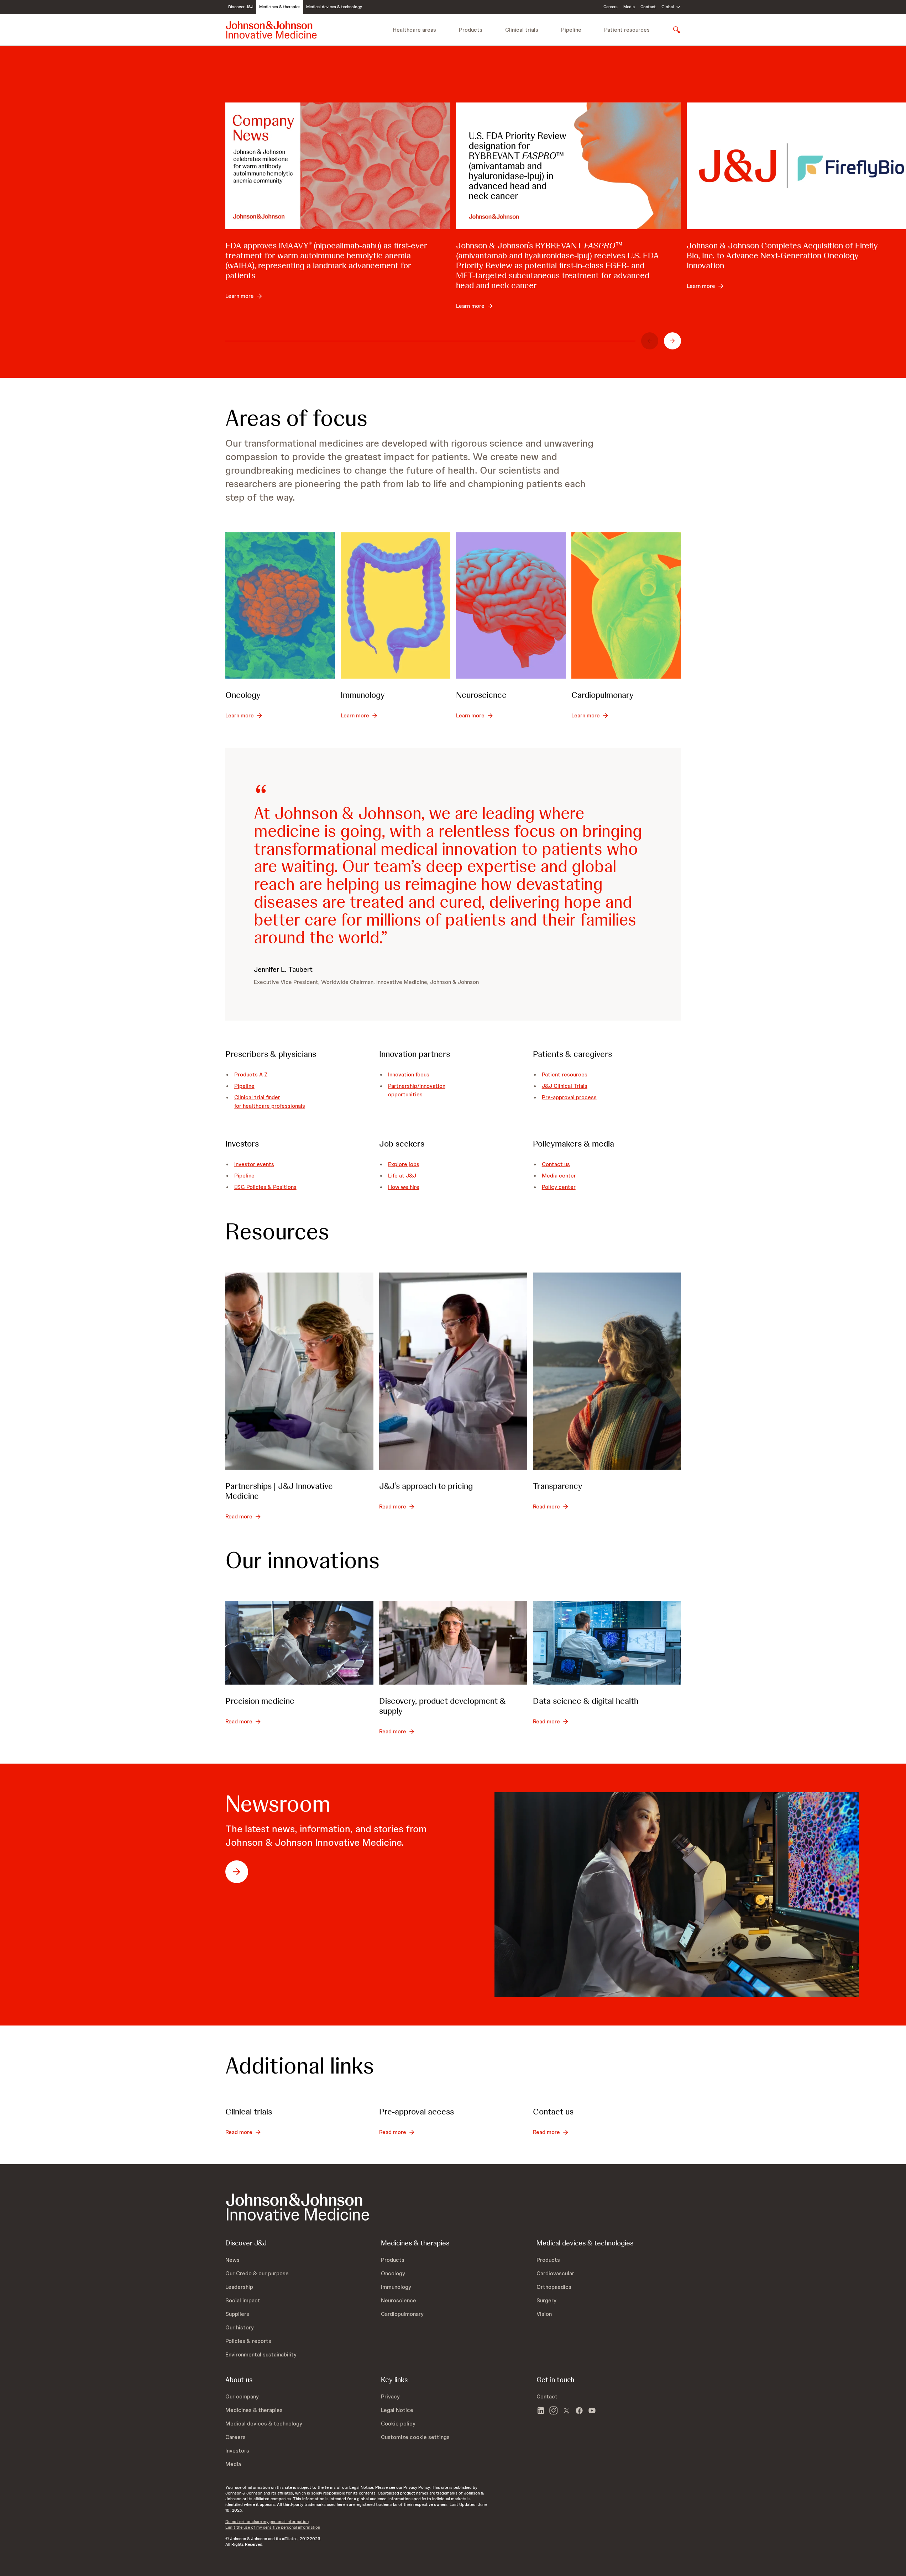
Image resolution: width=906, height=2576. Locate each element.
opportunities (405, 1094)
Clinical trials (522, 30)
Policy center (559, 1187)
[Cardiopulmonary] (626, 605)
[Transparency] (607, 1371)
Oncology (243, 695)
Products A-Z (251, 1074)
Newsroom (278, 1804)
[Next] (672, 341)
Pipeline (571, 30)
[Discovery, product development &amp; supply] (453, 1643)
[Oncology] (280, 605)
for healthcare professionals (270, 1106)
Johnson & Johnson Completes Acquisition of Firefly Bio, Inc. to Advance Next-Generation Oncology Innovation (782, 255)
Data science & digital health (586, 1701)
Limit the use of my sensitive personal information (273, 2527)
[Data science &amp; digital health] (607, 1643)
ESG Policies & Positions (265, 1187)
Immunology (363, 695)
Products (471, 30)
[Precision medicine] (299, 1643)
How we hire (404, 1187)
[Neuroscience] (511, 605)
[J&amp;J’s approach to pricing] (453, 1371)
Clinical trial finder (257, 1097)
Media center (559, 1176)
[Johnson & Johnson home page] (271, 30)
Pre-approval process (569, 1097)
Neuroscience (481, 695)
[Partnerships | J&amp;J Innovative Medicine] (299, 1371)
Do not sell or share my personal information (267, 2522)
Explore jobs (404, 1164)
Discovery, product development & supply (442, 1706)
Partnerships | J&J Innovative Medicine (279, 1491)
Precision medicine (260, 1701)
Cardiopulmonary (603, 695)
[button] (415, 2437)
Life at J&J (402, 1176)
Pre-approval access (417, 2111)
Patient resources (627, 30)
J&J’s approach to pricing (426, 1486)
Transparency (558, 1486)
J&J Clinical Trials (565, 1086)
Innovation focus (409, 1074)
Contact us (556, 1164)
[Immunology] (396, 605)
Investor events (254, 1164)
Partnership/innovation (417, 1086)
